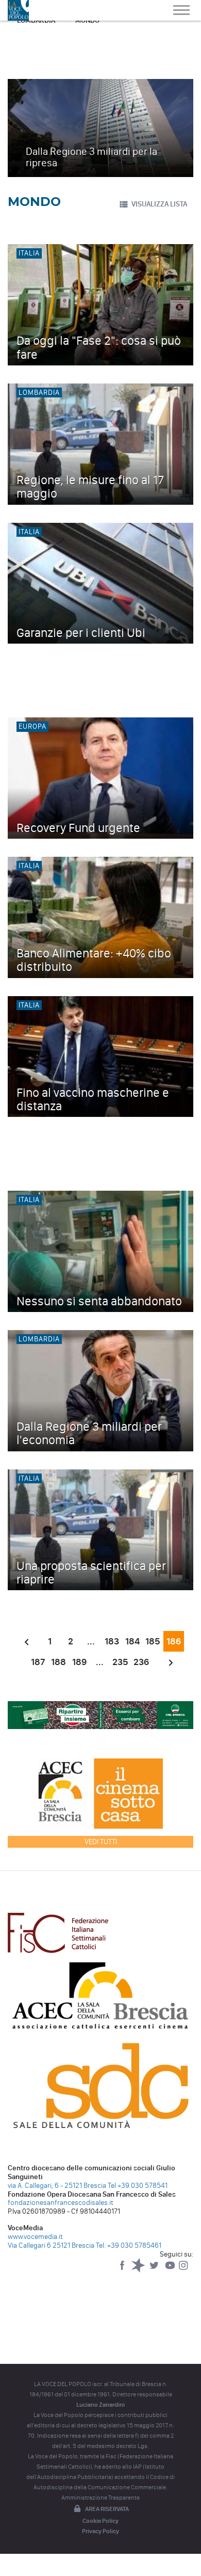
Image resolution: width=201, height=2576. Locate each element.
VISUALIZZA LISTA (159, 204)
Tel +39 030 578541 (138, 2186)
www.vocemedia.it (35, 2237)
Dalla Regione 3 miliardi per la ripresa (91, 157)
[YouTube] (171, 2270)
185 (153, 1641)
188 (58, 1662)
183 (112, 1641)
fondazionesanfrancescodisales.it (61, 2203)
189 (79, 1662)
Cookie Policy (100, 2521)
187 (38, 1662)
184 (132, 1641)
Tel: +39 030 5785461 (129, 2245)
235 (120, 1662)
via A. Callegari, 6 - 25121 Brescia (57, 2186)
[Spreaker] (139, 2270)
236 (141, 1662)
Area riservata (107, 2509)
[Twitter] (155, 2270)
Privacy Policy (100, 2531)
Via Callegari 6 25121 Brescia (51, 2245)
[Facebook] (123, 2270)
